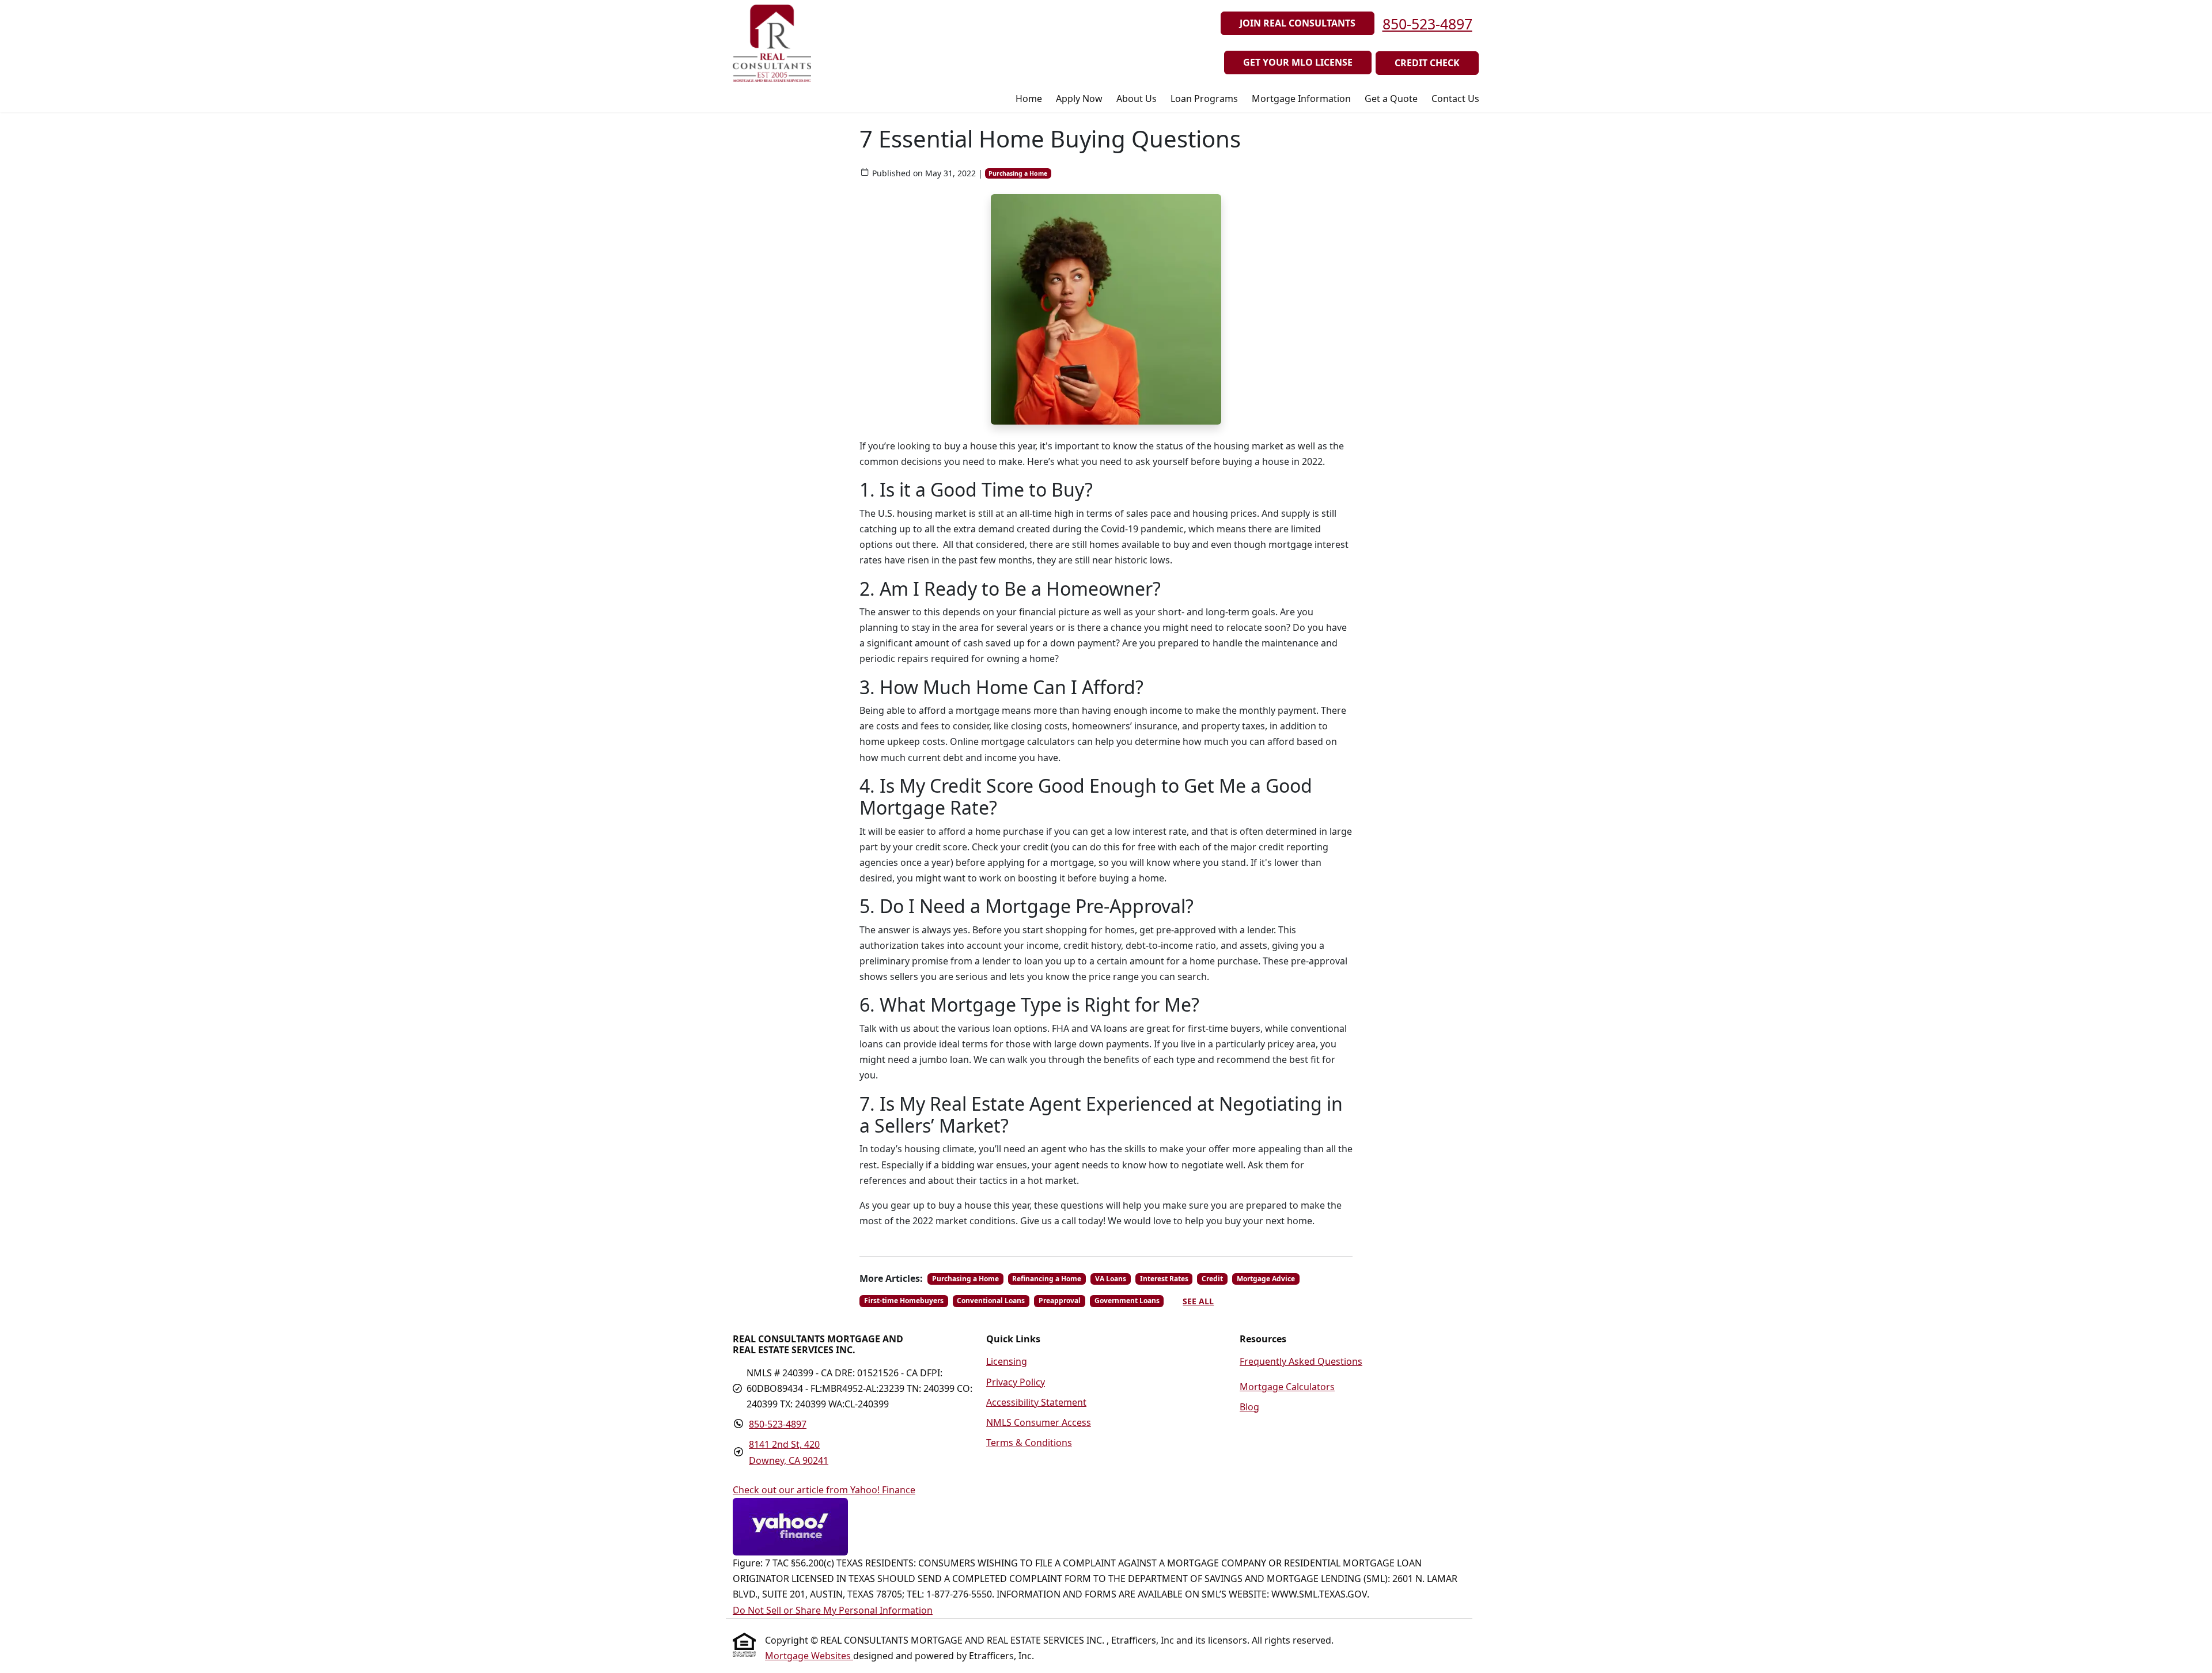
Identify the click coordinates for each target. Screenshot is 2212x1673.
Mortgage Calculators (1287, 1387)
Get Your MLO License (1298, 62)
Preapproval (1060, 1301)
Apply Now (1079, 99)
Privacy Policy (1016, 1382)
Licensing (1007, 1361)
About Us (1137, 99)
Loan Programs (1204, 99)
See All (1198, 1301)
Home (1029, 99)
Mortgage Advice (1266, 1279)
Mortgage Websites (809, 1656)
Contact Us (1455, 99)
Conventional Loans (991, 1301)
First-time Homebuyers (904, 1301)
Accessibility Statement (1036, 1402)
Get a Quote (1391, 99)
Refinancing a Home (1047, 1279)
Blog (1249, 1407)
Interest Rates (1164, 1279)
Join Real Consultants (1298, 23)
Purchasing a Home (1018, 173)
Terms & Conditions (1029, 1443)
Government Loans (1127, 1301)
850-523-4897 (1427, 24)
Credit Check (1427, 63)
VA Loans (1111, 1279)
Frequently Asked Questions (1301, 1361)
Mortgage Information (1301, 99)
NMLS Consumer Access (1039, 1422)
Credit (1212, 1279)
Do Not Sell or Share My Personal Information (833, 1610)
